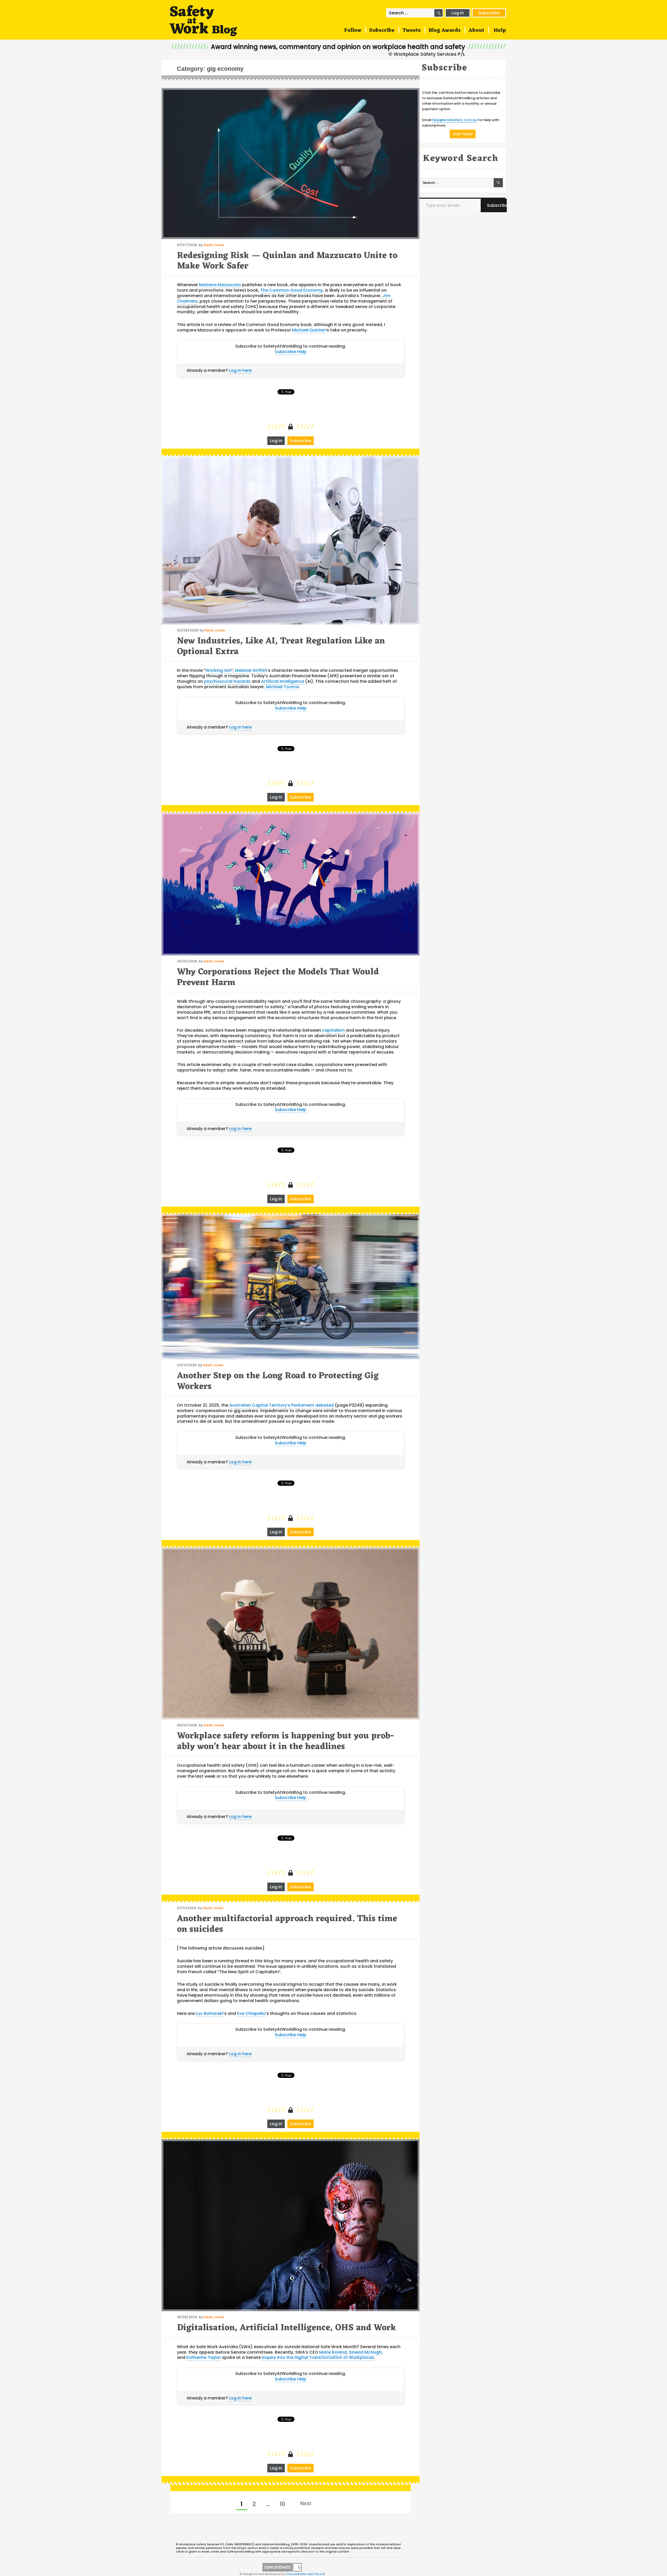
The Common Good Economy (292, 290)
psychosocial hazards (227, 681)
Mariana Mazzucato (220, 285)
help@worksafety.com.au (455, 120)
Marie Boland (333, 2352)
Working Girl (218, 670)
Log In (458, 13)
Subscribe (489, 13)
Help (500, 30)
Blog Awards (445, 30)
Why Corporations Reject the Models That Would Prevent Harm (278, 977)
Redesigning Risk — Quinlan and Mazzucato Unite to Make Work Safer (287, 261)
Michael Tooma (282, 687)
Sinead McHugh (365, 2352)
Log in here (240, 370)
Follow (353, 30)
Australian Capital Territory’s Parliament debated (282, 1405)
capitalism (334, 1030)
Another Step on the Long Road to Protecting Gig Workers (278, 1381)
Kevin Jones (214, 245)
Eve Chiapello (251, 2013)
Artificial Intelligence (283, 681)
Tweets (412, 30)
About (476, 30)
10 (284, 2504)
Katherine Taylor (204, 2357)
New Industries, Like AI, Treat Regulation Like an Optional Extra (281, 646)
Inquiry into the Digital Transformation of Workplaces (318, 2357)
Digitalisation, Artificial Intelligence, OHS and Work (286, 2328)
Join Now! (463, 134)
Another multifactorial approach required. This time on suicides (287, 1924)
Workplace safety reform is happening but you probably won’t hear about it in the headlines (286, 1741)
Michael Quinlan (309, 330)
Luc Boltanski (209, 2013)
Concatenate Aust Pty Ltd (305, 2574)
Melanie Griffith (251, 670)
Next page (306, 2503)
